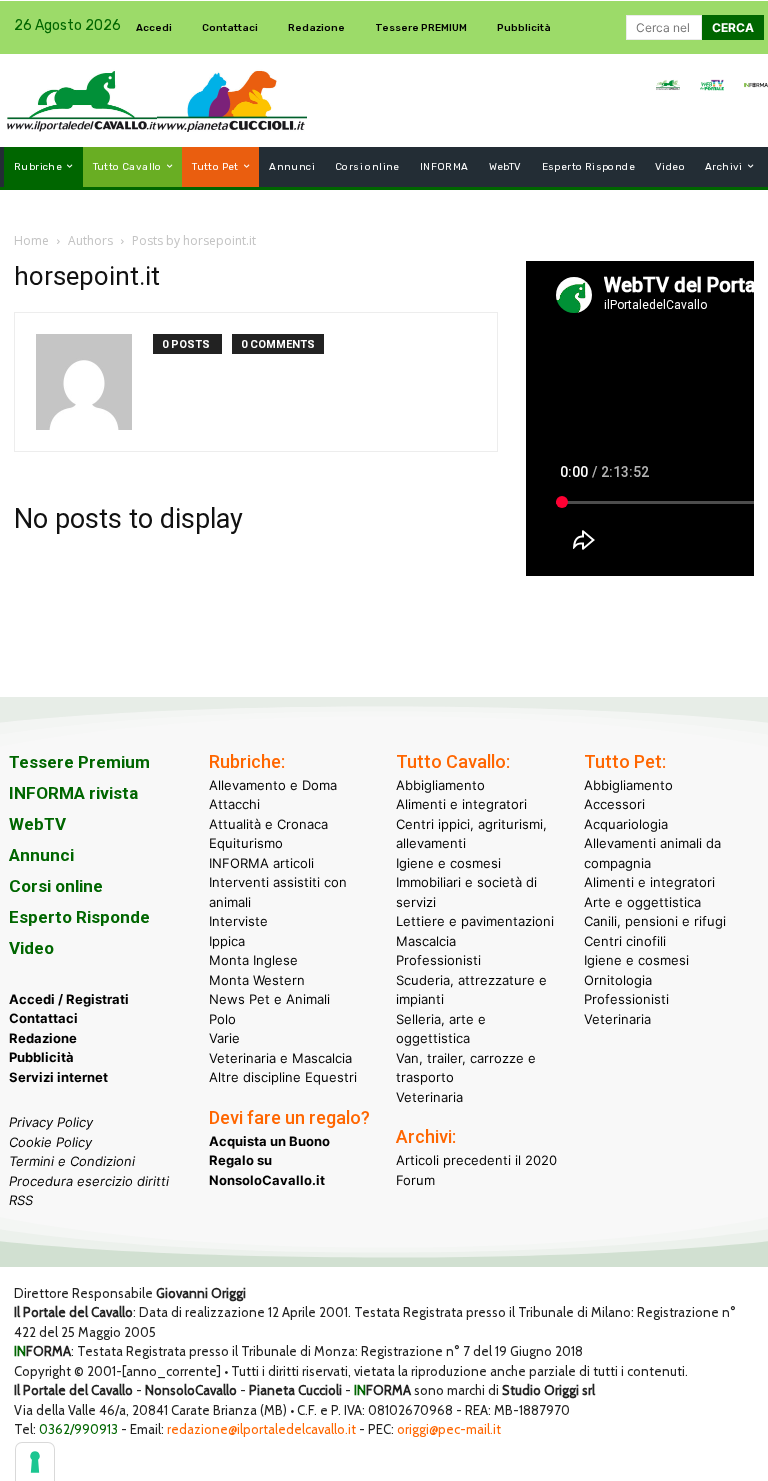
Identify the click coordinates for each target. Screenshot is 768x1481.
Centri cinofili (625, 941)
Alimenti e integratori (461, 804)
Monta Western (257, 980)
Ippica (227, 941)
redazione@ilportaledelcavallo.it (261, 1429)
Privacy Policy (51, 1122)
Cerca (733, 27)
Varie (224, 1038)
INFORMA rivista (73, 793)
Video (31, 948)
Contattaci (43, 1018)
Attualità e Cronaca (268, 824)
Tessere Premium (79, 762)
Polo (222, 1019)
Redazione (43, 1038)
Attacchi (234, 804)
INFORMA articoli (261, 863)
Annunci (41, 855)
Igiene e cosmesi (448, 863)
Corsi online (56, 886)
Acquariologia (626, 824)
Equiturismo (246, 843)
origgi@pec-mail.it (449, 1429)
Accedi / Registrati (69, 999)
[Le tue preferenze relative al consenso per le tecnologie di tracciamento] (35, 1462)
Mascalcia (426, 941)
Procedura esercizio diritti (89, 1181)
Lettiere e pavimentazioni (475, 921)
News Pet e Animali (269, 999)
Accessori (614, 804)
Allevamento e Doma (273, 785)
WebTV (37, 824)
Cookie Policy (50, 1142)
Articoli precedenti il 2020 (476, 1160)
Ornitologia (618, 980)
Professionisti (438, 960)
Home (31, 240)
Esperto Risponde (79, 917)
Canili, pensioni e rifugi (655, 921)
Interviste (238, 921)
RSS (21, 1200)
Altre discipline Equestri (283, 1077)
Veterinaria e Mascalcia (280, 1058)
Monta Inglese (253, 960)
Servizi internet (58, 1077)
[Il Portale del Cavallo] (82, 100)
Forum (415, 1180)
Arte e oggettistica (642, 902)
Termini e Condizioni (72, 1161)
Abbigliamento (440, 785)
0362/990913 (78, 1429)
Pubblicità (41, 1057)
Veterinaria (429, 1097)
